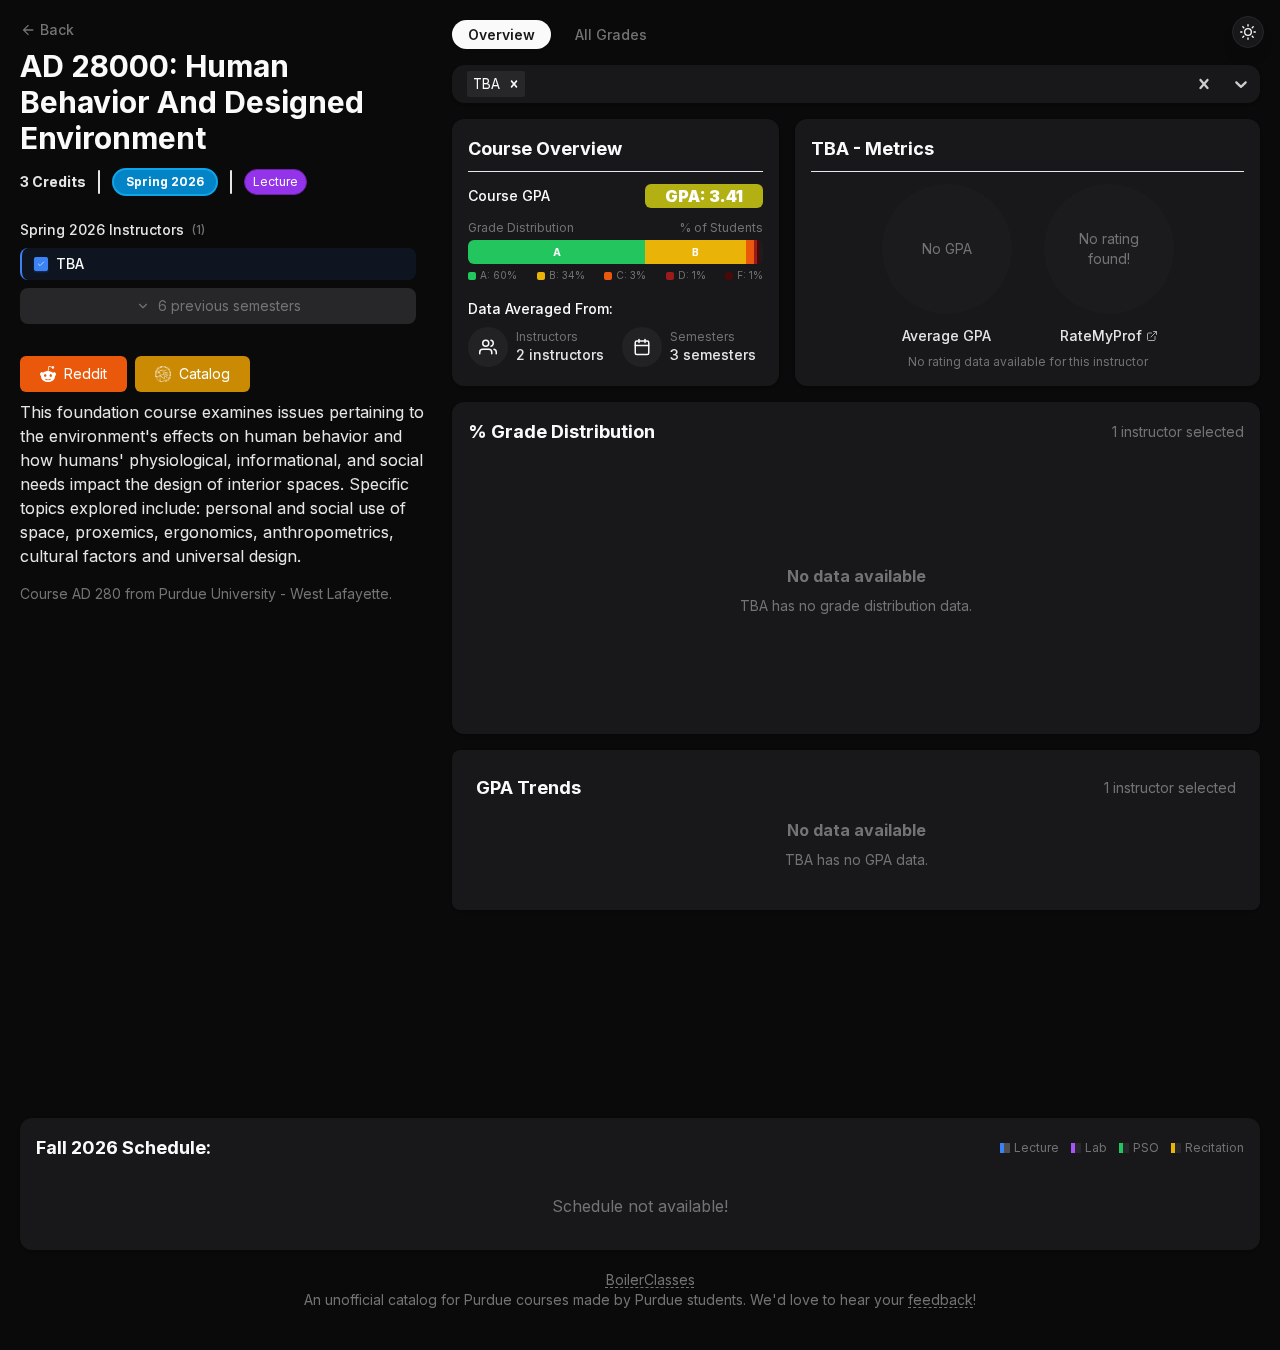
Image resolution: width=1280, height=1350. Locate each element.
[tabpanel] (856, 567)
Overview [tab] (501, 34)
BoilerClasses (650, 1279)
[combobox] (531, 84)
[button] (514, 84)
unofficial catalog (381, 1299)
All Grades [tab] (611, 34)
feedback (940, 1299)
